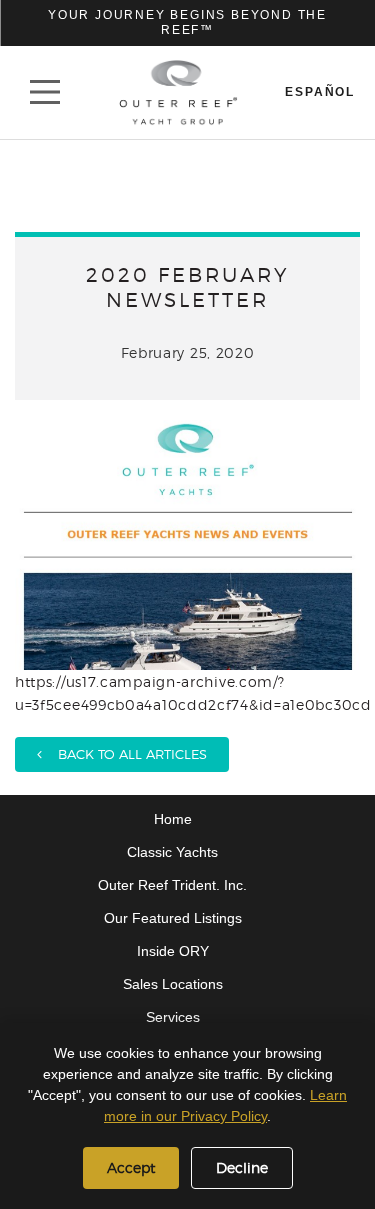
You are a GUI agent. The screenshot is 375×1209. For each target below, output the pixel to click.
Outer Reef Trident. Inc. (172, 885)
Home (173, 819)
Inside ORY (173, 951)
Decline (242, 1167)
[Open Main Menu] (45, 92)
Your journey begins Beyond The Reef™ (187, 22)
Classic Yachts (172, 852)
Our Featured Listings (173, 918)
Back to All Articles (124, 754)
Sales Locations (173, 984)
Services (173, 1017)
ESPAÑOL (320, 92)
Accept (131, 1167)
